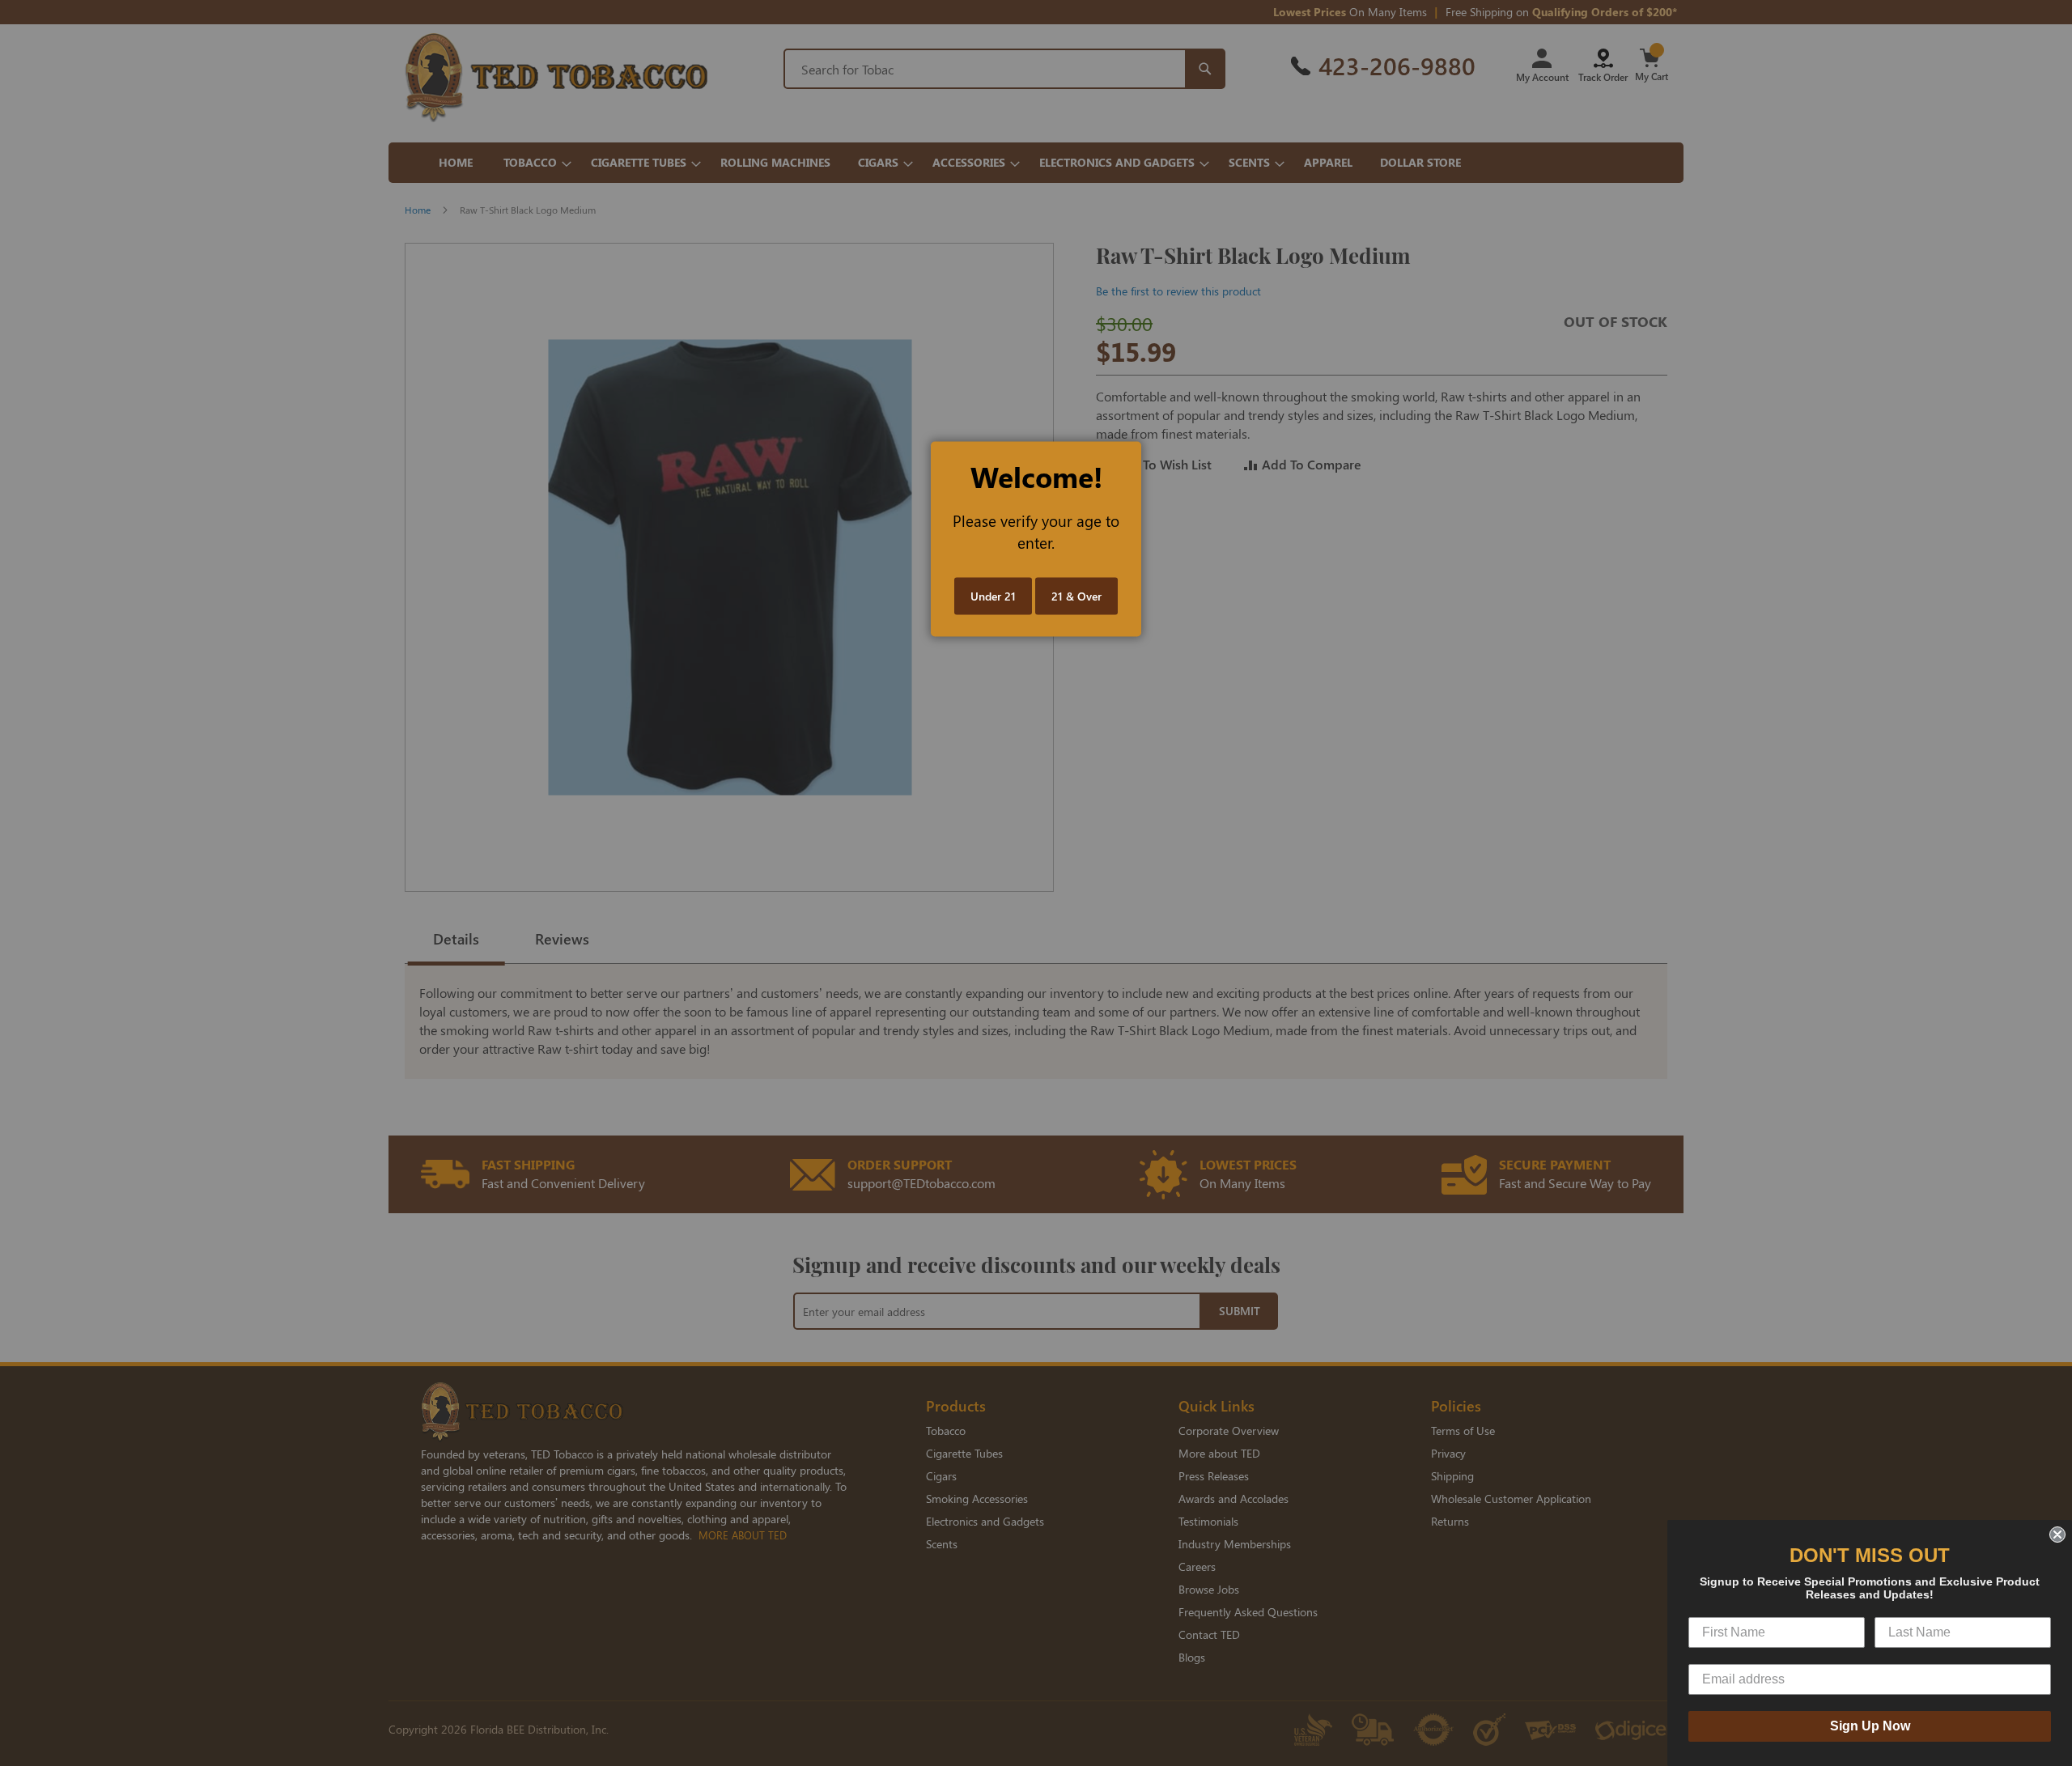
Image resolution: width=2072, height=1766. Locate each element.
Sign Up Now (1870, 1726)
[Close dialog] (2057, 1535)
